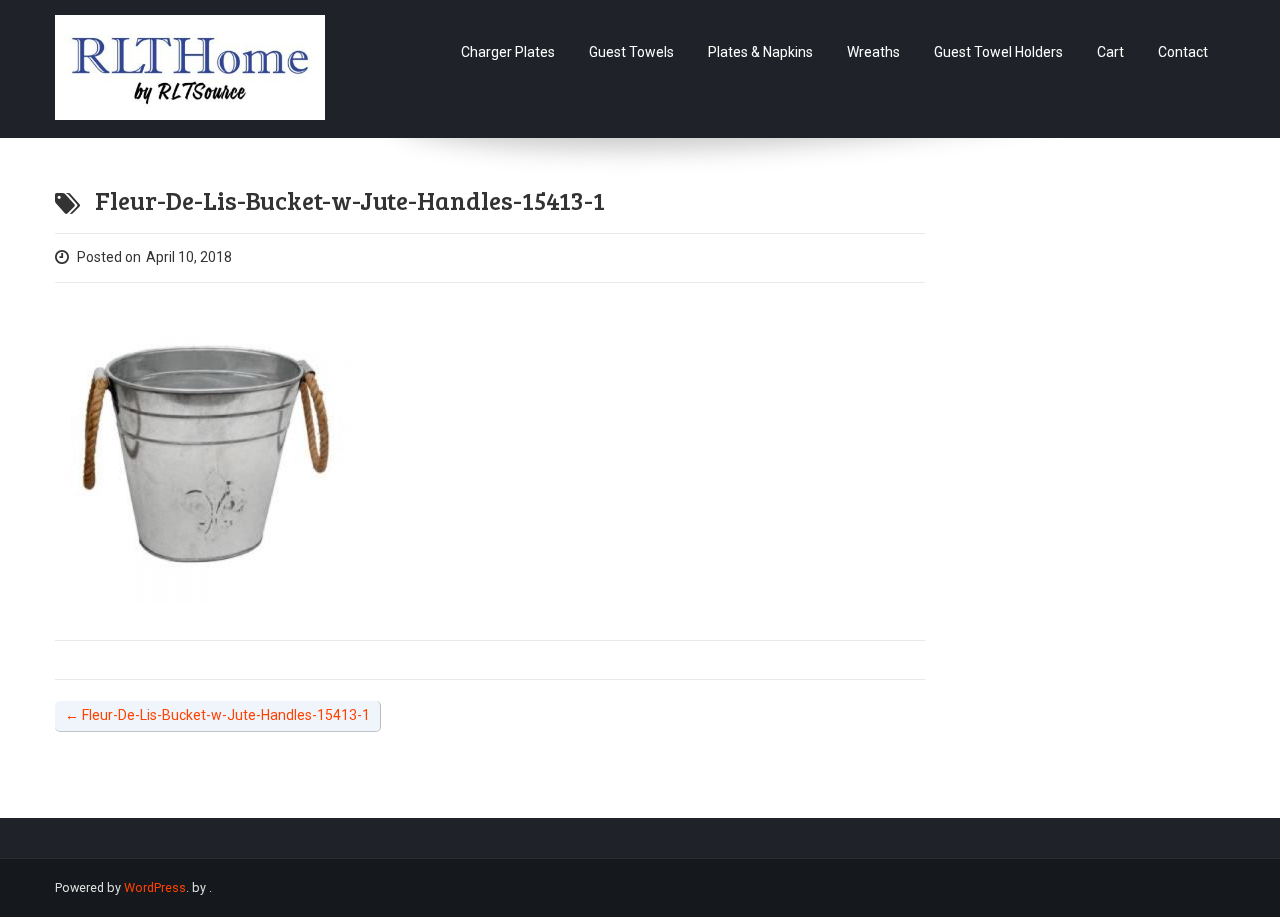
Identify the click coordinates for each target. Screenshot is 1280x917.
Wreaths (873, 52)
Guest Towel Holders (998, 52)
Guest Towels (631, 52)
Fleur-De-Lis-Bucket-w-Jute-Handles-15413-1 (217, 715)
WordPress (155, 887)
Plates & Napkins (760, 52)
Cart (1110, 52)
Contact (1183, 52)
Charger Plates (508, 52)
